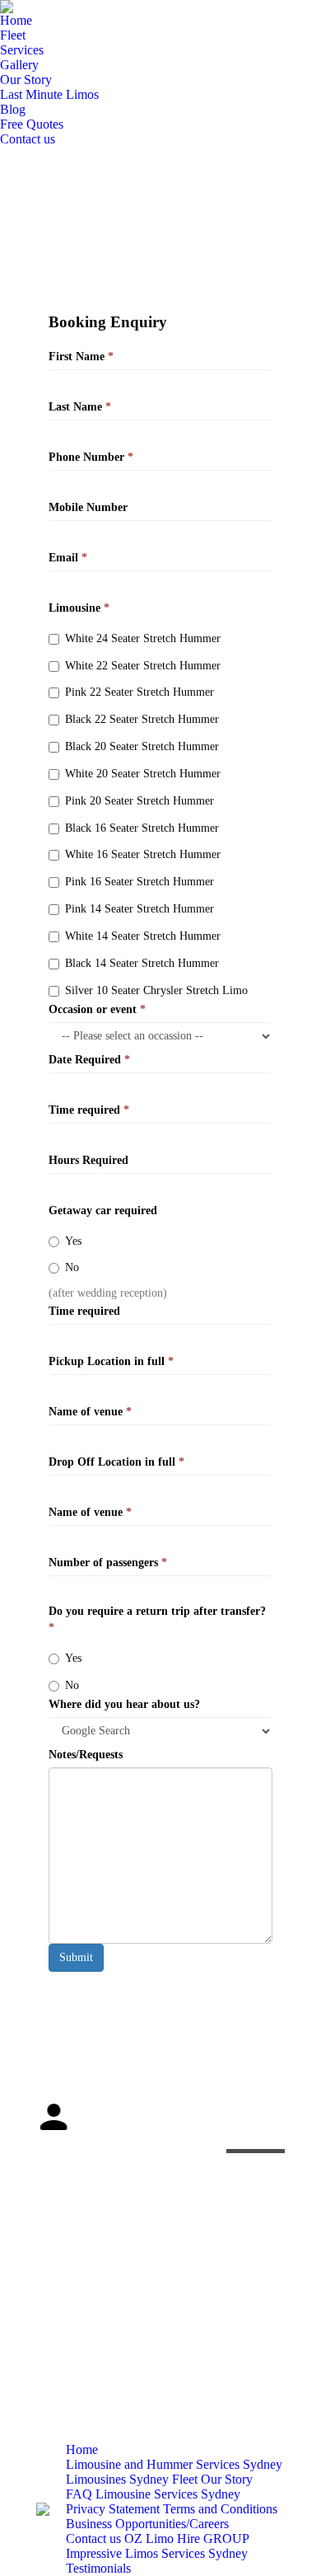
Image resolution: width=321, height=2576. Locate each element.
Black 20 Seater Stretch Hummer (142, 746)
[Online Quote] (256, 2100)
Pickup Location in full (111, 1361)
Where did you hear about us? (124, 1704)
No (72, 1267)
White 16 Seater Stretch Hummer (143, 854)
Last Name (80, 407)
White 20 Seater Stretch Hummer (143, 774)
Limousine (79, 608)
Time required (89, 1110)
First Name (81, 357)
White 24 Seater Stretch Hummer (143, 638)
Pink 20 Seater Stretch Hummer (140, 801)
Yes (73, 1241)
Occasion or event (97, 1009)
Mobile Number (88, 507)
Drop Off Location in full (116, 1462)
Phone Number (91, 457)
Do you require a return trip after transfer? (157, 1619)
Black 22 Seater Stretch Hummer (142, 719)
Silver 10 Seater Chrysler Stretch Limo (156, 990)
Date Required (89, 1060)
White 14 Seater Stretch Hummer (143, 936)
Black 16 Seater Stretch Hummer (142, 828)
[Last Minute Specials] (256, 2133)
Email (68, 558)
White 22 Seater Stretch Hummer (143, 666)
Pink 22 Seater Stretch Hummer (140, 692)
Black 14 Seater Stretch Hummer (142, 963)
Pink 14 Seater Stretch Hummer (140, 909)
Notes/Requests (86, 1755)
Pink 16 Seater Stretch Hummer (140, 882)
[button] (49, 2164)
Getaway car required (103, 1211)
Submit (76, 1957)
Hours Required (88, 1160)
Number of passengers (108, 1562)
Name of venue (90, 1412)
